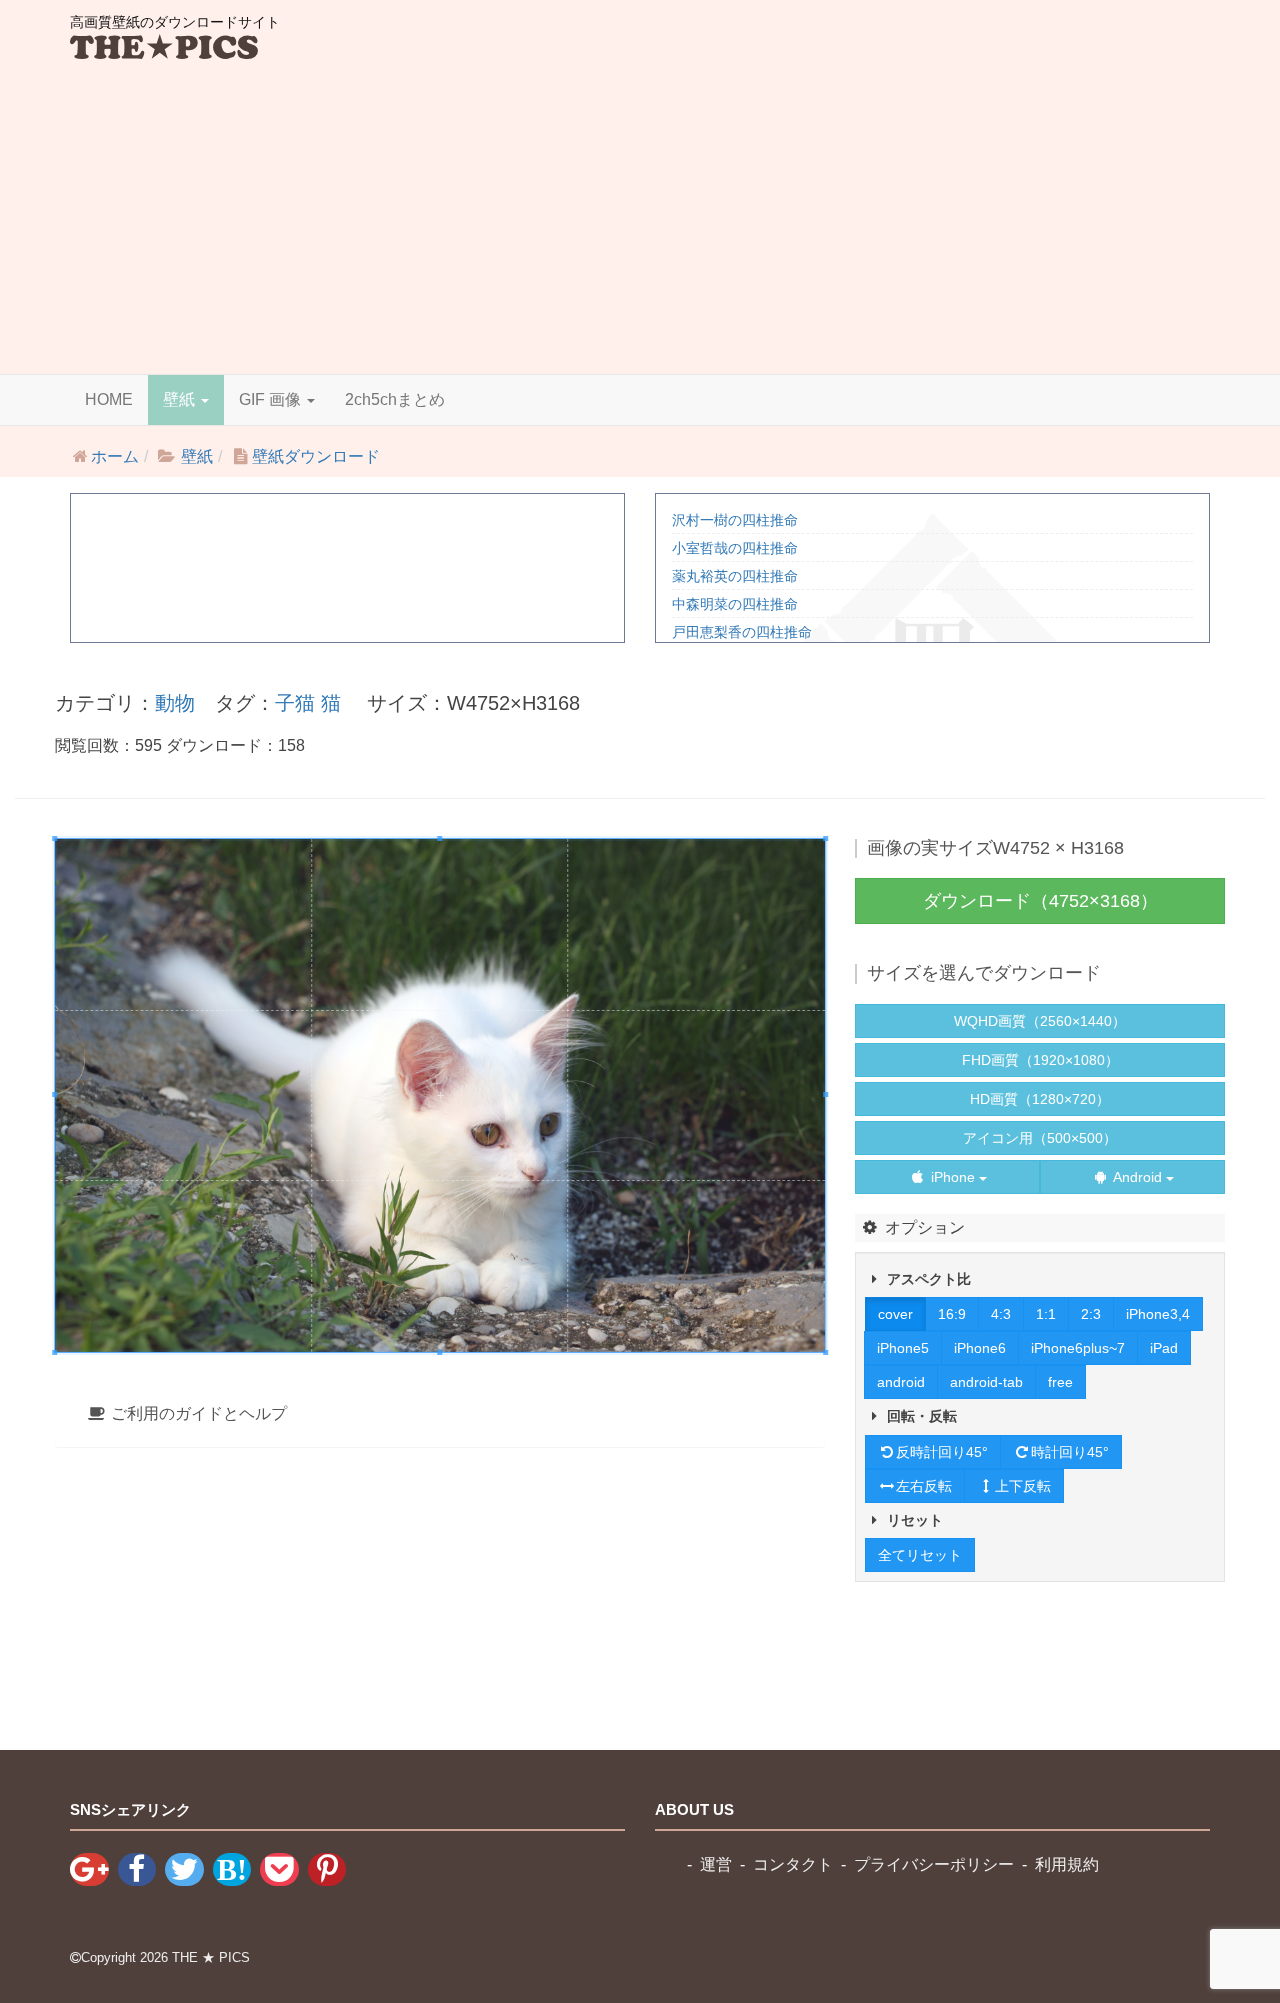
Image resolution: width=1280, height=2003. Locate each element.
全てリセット (920, 1555)
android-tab (986, 1382)
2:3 (1091, 1314)
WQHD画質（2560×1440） (1040, 1021)
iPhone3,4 (1158, 1314)
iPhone (953, 1177)
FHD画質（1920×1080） (1040, 1060)
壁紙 (181, 399)
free (1060, 1382)
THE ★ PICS (211, 1957)
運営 (716, 1864)
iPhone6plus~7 (1078, 1348)
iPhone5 (903, 1348)
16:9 (952, 1314)
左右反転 (924, 1486)
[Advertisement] (640, 224)
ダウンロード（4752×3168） (1040, 901)
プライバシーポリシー (934, 1864)
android (901, 1382)
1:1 (1046, 1314)
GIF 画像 (272, 399)
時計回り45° (1070, 1452)
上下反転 (1023, 1486)
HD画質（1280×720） (1040, 1099)
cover (895, 1314)
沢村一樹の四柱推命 (735, 520)
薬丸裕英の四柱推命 (735, 576)
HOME (109, 399)
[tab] (440, 1414)
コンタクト (793, 1864)
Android (1138, 1177)
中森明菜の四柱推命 (735, 604)
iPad (1164, 1348)
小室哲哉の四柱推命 (735, 548)
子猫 (295, 703)
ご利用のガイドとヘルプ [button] (197, 1413)
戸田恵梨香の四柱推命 (742, 632)
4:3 (1001, 1314)
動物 (175, 703)
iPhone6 (980, 1348)
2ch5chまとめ (395, 399)
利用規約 (1067, 1864)
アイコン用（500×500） (1040, 1138)
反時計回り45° (942, 1452)
